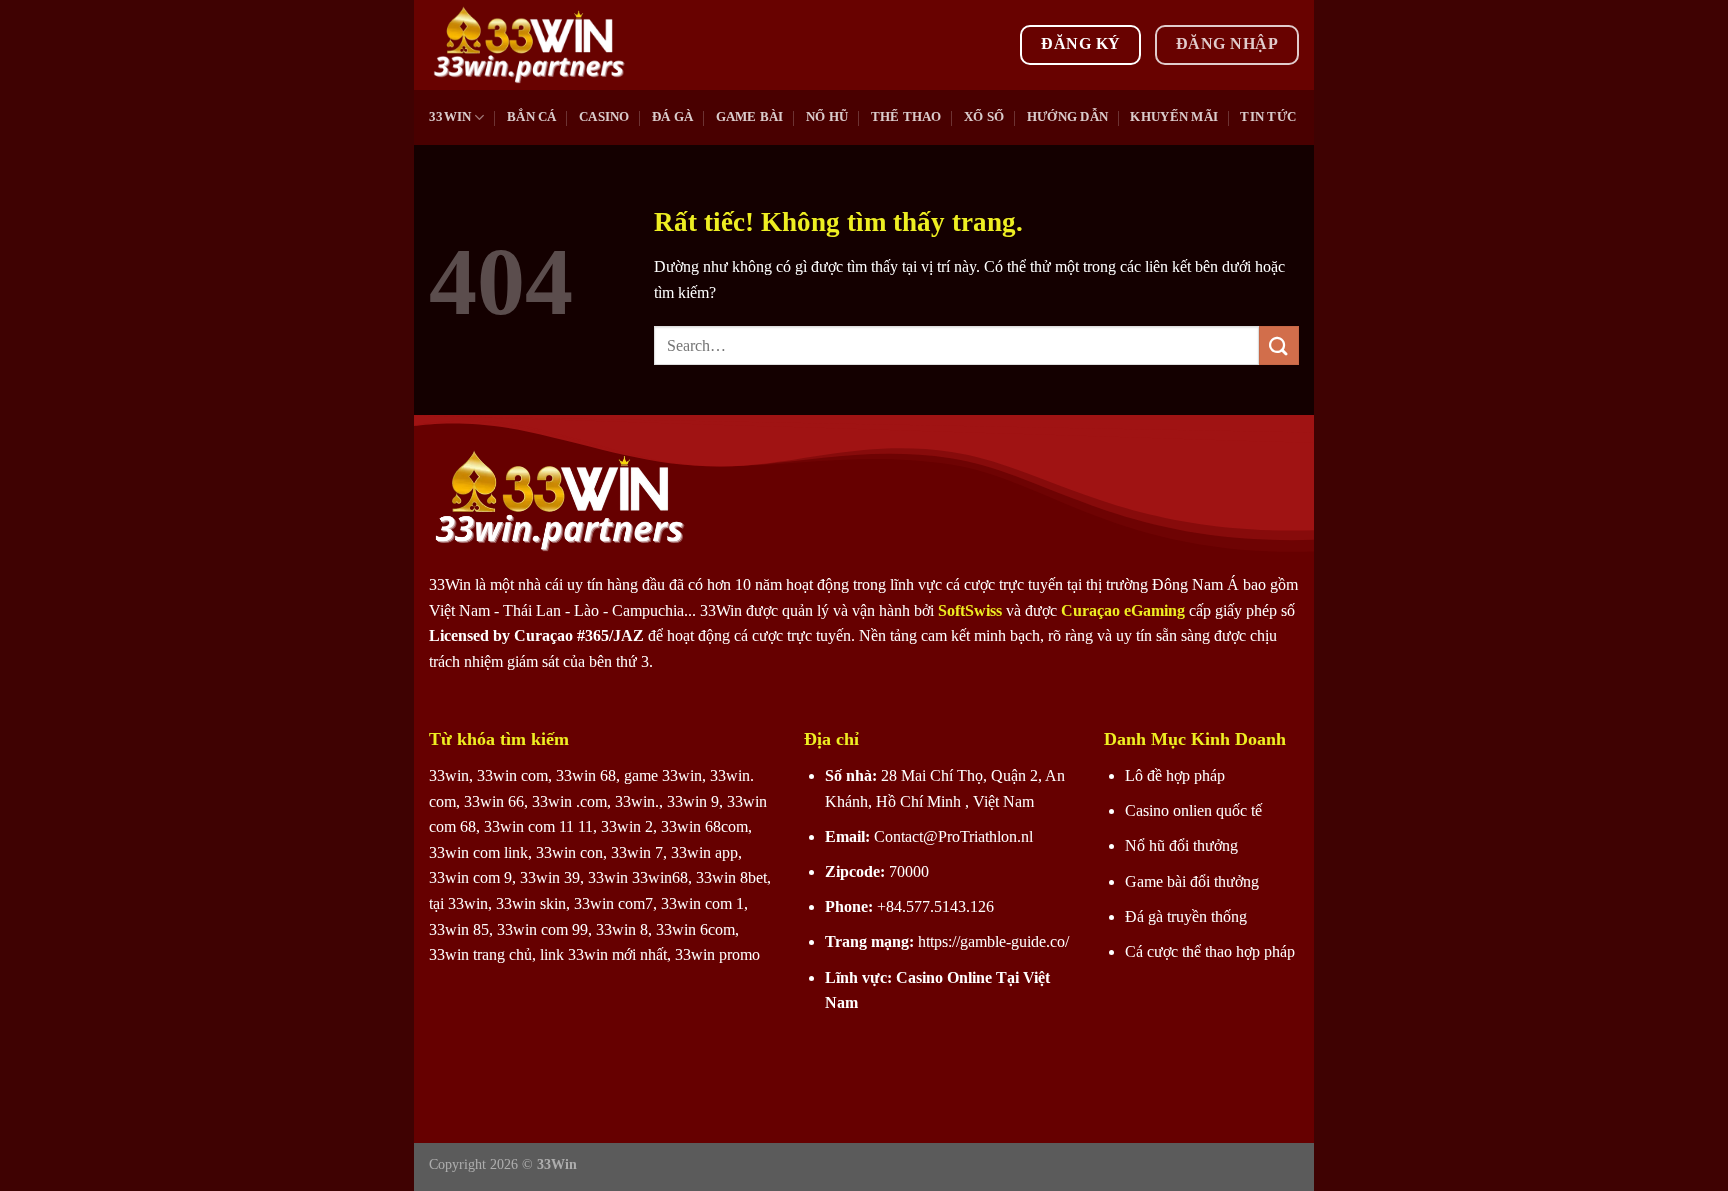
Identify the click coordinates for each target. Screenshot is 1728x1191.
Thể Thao (906, 117)
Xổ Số (984, 117)
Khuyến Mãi (1174, 117)
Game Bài (750, 117)
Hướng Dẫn (1067, 117)
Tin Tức (1268, 117)
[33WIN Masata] (529, 45)
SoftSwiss (970, 610)
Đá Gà (672, 117)
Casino (604, 117)
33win (450, 117)
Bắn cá (532, 117)
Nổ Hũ (827, 117)
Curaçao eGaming (1125, 610)
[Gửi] (1279, 345)
